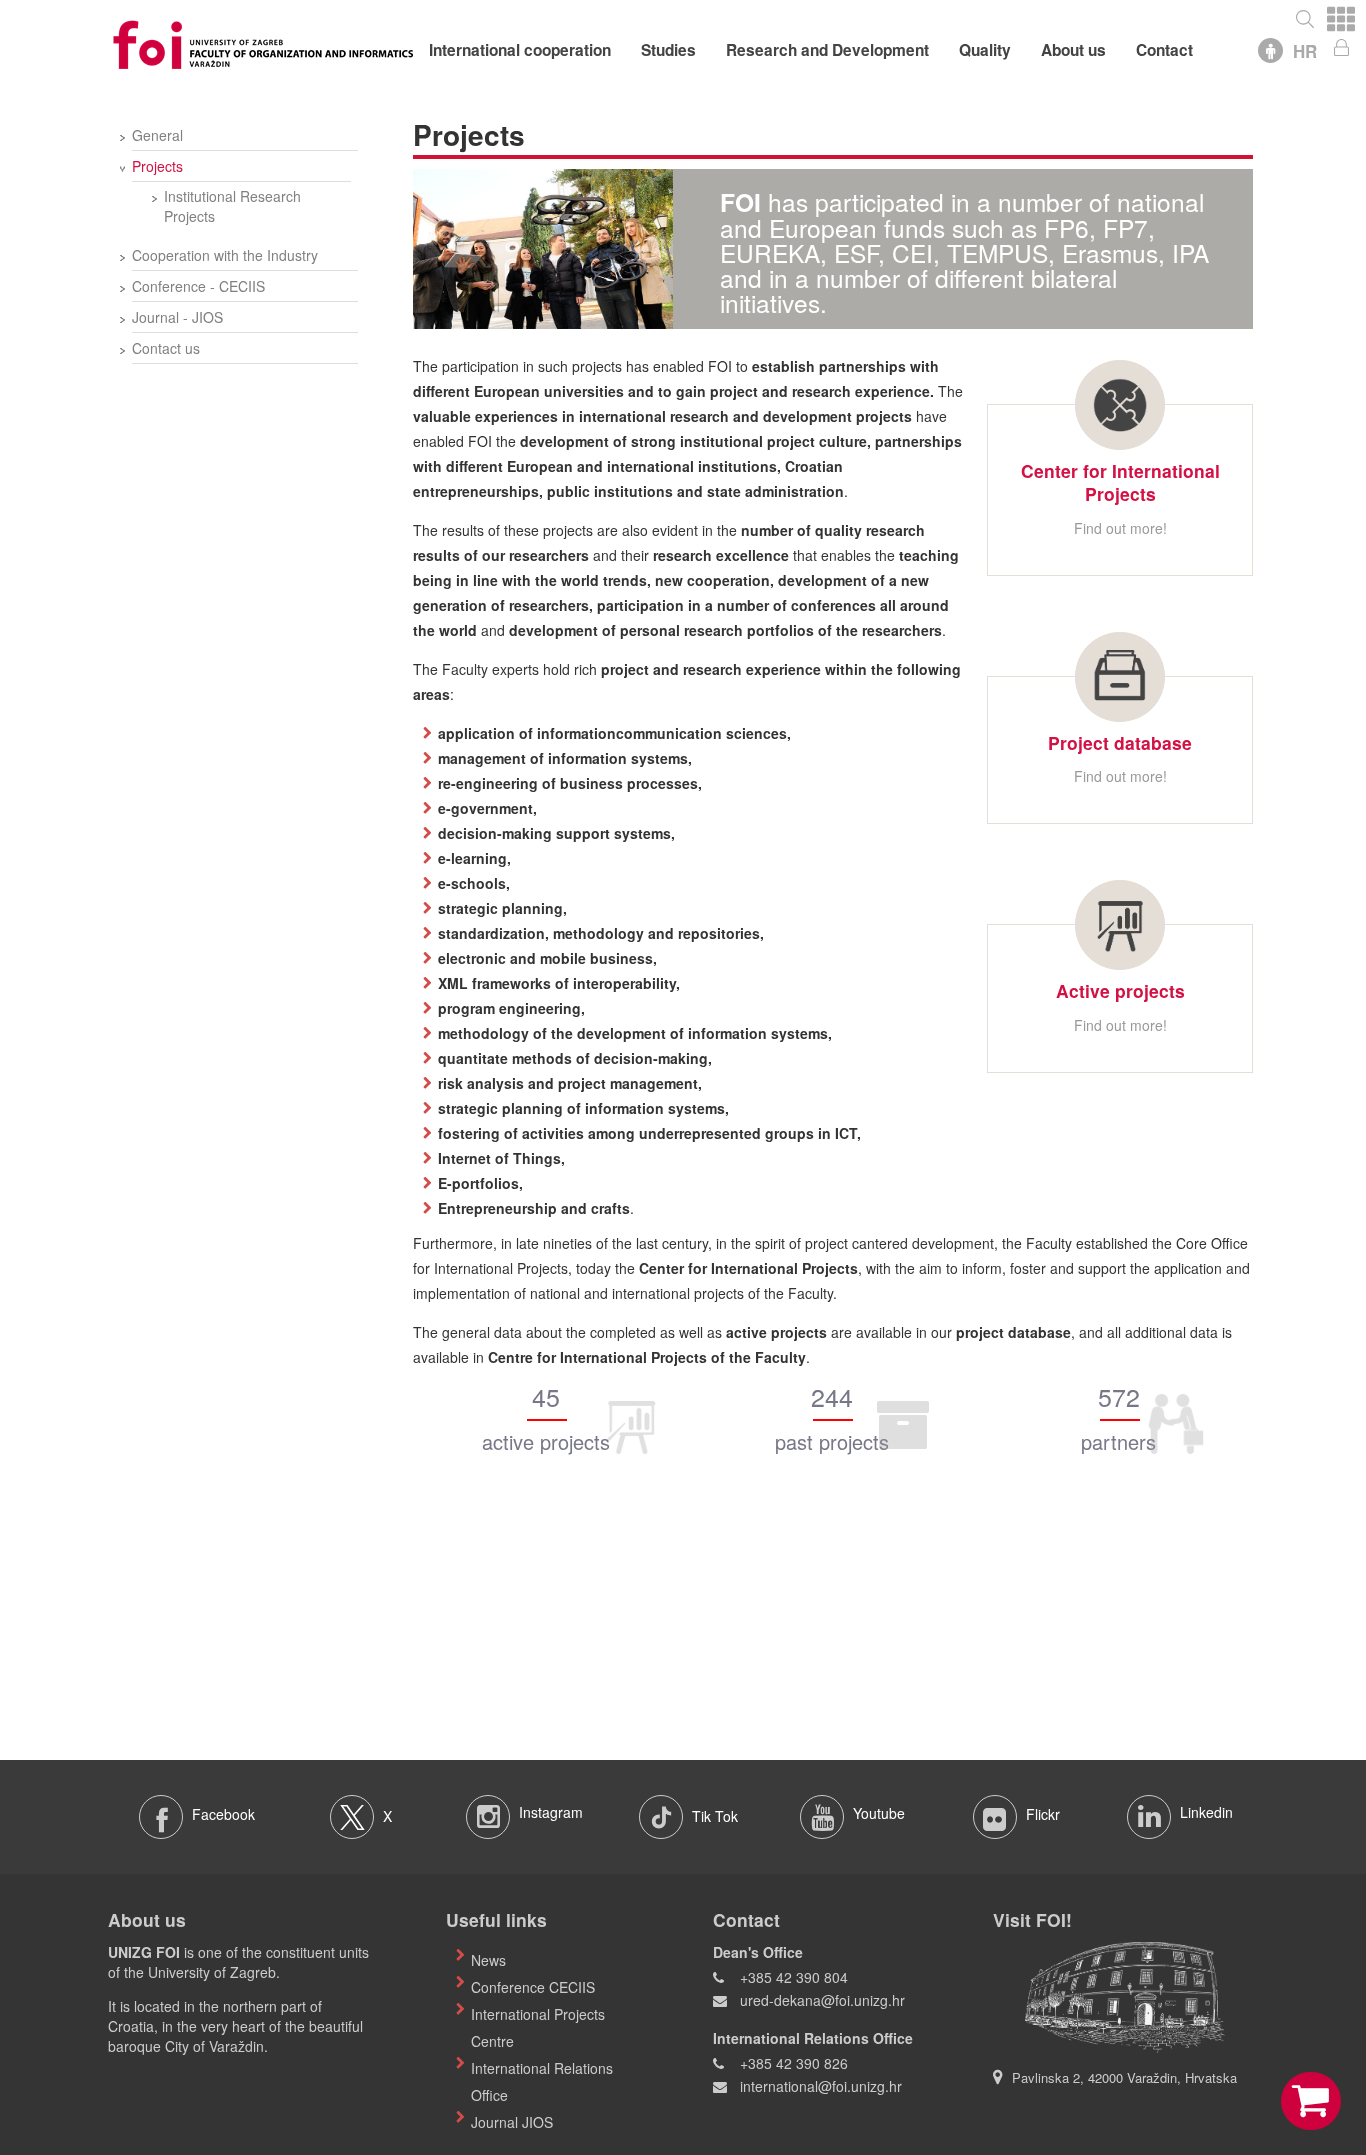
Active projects (1120, 990)
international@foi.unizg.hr (821, 2086)
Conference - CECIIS (198, 286)
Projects (157, 166)
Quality (985, 50)
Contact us (166, 348)
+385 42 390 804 (794, 1977)
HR (1305, 51)
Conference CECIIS (533, 1987)
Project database (1120, 742)
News (488, 1960)
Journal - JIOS (177, 317)
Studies (668, 50)
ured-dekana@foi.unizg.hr (822, 2000)
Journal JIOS (512, 2122)
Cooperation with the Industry (225, 255)
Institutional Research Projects (232, 206)
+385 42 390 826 (794, 2063)
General (157, 135)
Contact (1164, 50)
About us (1073, 50)
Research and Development (827, 50)
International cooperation (520, 50)
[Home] (263, 42)
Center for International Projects (1120, 482)
